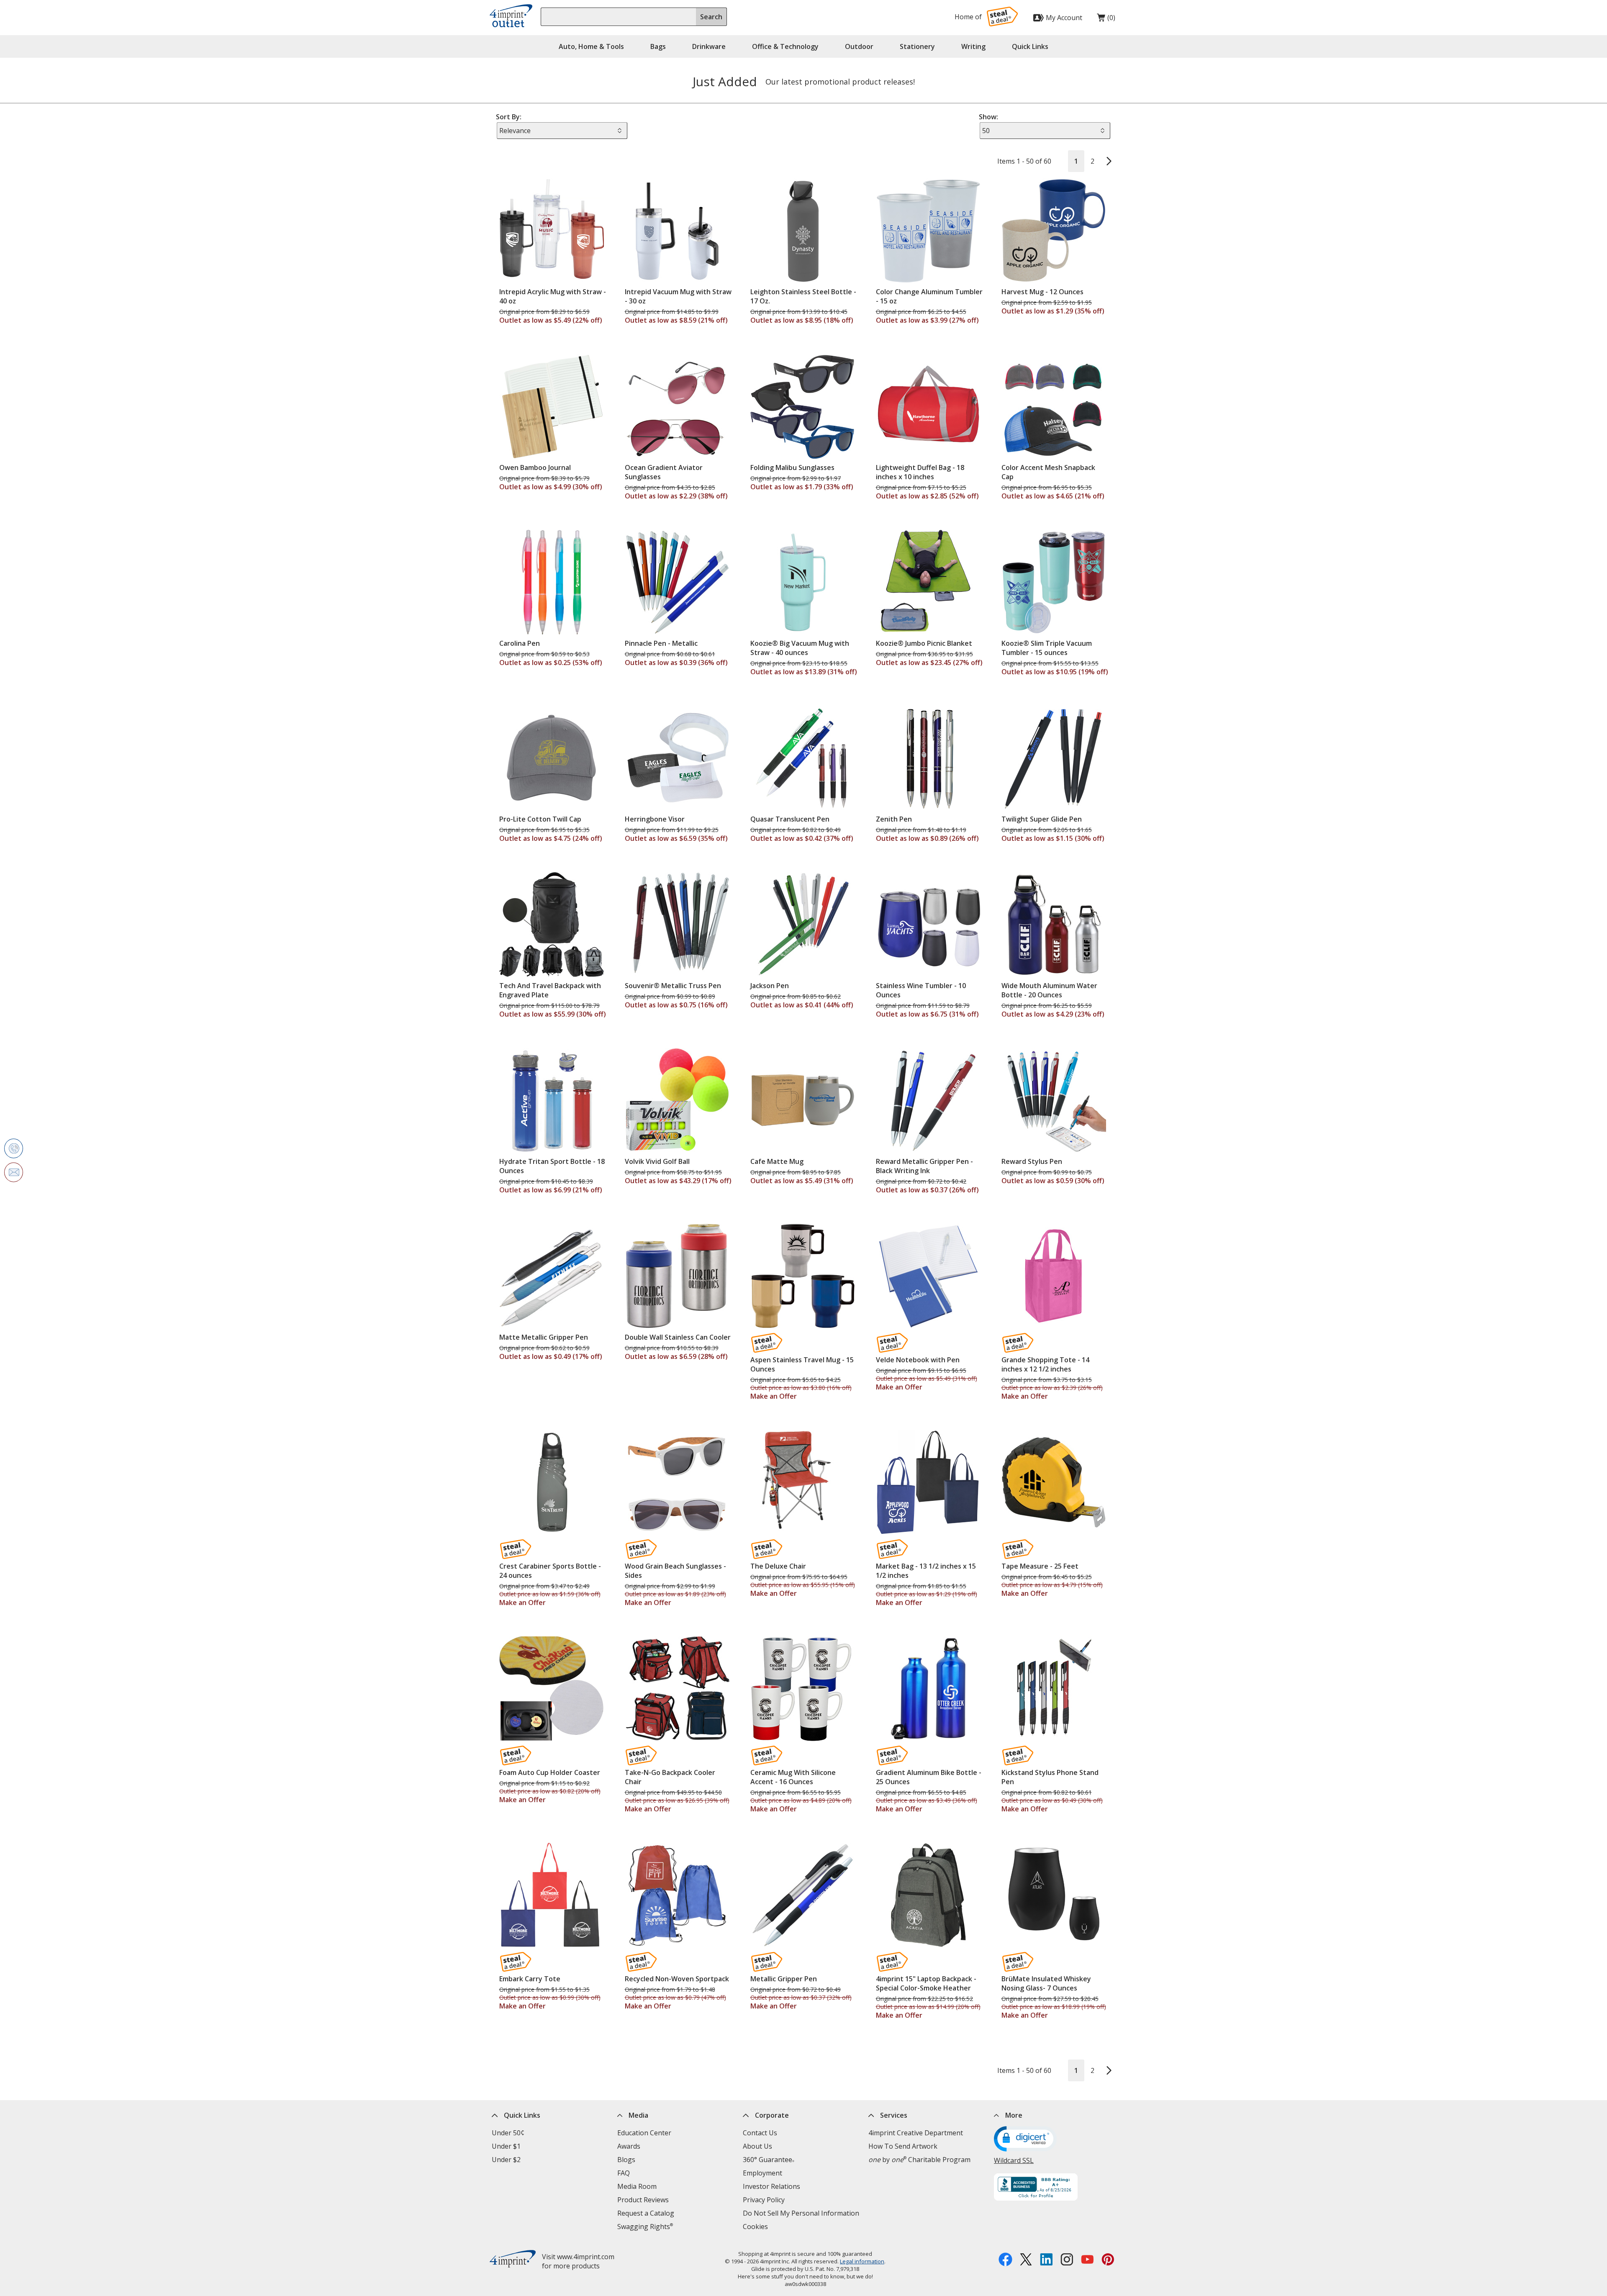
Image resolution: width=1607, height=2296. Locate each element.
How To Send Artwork (903, 2146)
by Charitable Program (919, 2160)
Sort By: (509, 117)
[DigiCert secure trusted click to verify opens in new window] (1025, 2140)
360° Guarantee (769, 2160)
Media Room (637, 2186)
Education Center (644, 2133)
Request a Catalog (646, 2213)
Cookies (755, 2227)
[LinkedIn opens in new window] (1046, 2260)
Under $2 (506, 2160)
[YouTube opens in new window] (1087, 2260)
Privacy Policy (764, 2200)
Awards (629, 2146)
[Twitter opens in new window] (1026, 2260)
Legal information (862, 2261)
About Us (757, 2146)
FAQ (624, 2173)
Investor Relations (771, 2186)
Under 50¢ (508, 2133)
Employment (762, 2173)
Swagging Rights (645, 2227)
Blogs (626, 2160)
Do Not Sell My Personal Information (801, 2213)
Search (711, 17)
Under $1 (506, 2146)
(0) (1106, 20)
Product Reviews (643, 2200)
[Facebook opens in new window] (1005, 2260)
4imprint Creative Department (916, 2133)
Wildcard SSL (1014, 2160)
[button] (1030, 46)
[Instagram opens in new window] (1067, 2260)
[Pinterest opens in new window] (1108, 2260)
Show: (988, 117)
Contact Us (760, 2133)
